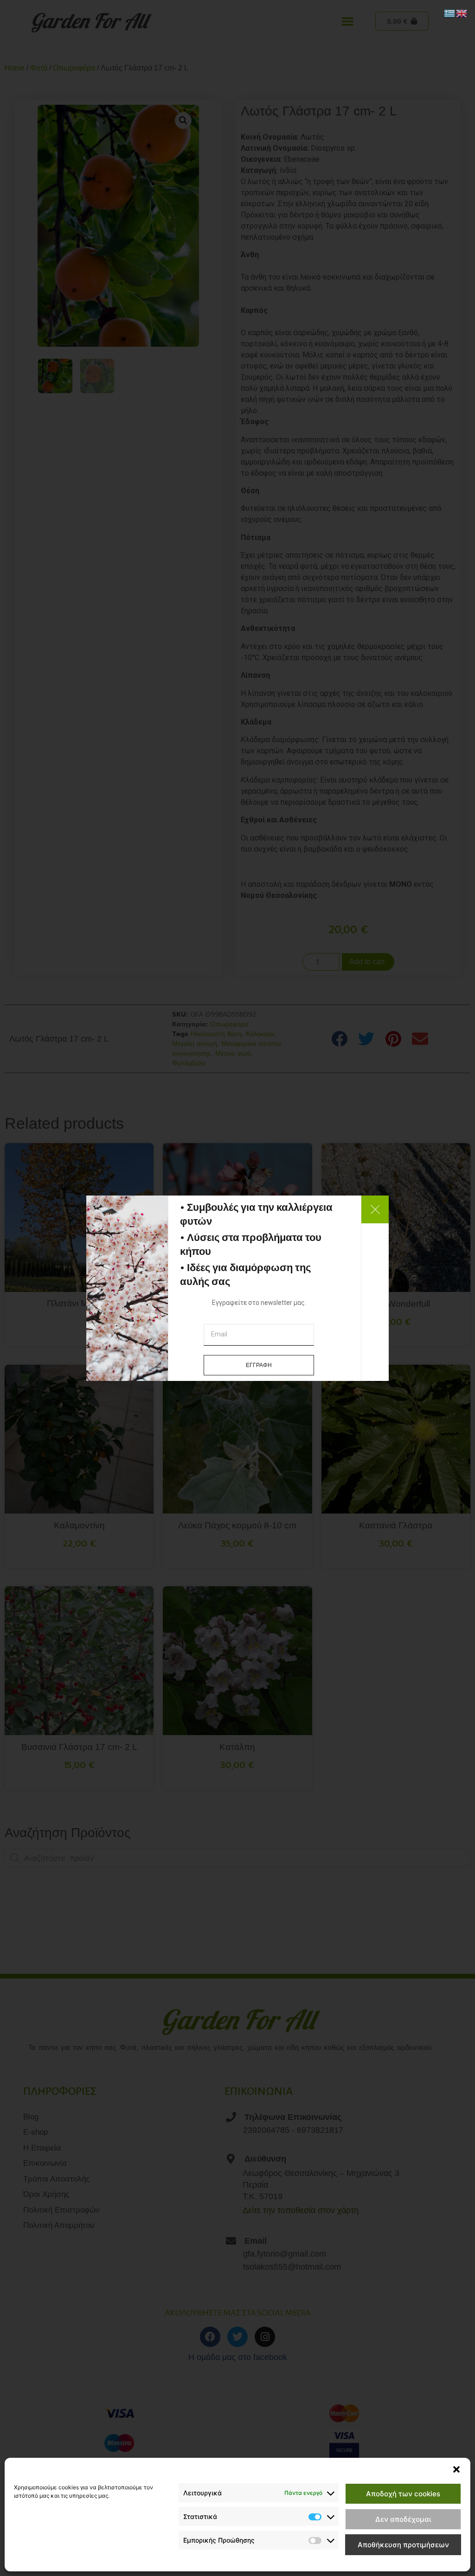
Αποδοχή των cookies (403, 2494)
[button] (456, 2469)
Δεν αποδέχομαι (403, 2519)
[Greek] (450, 13)
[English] (462, 13)
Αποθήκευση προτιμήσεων (403, 2545)
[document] (237, 1288)
